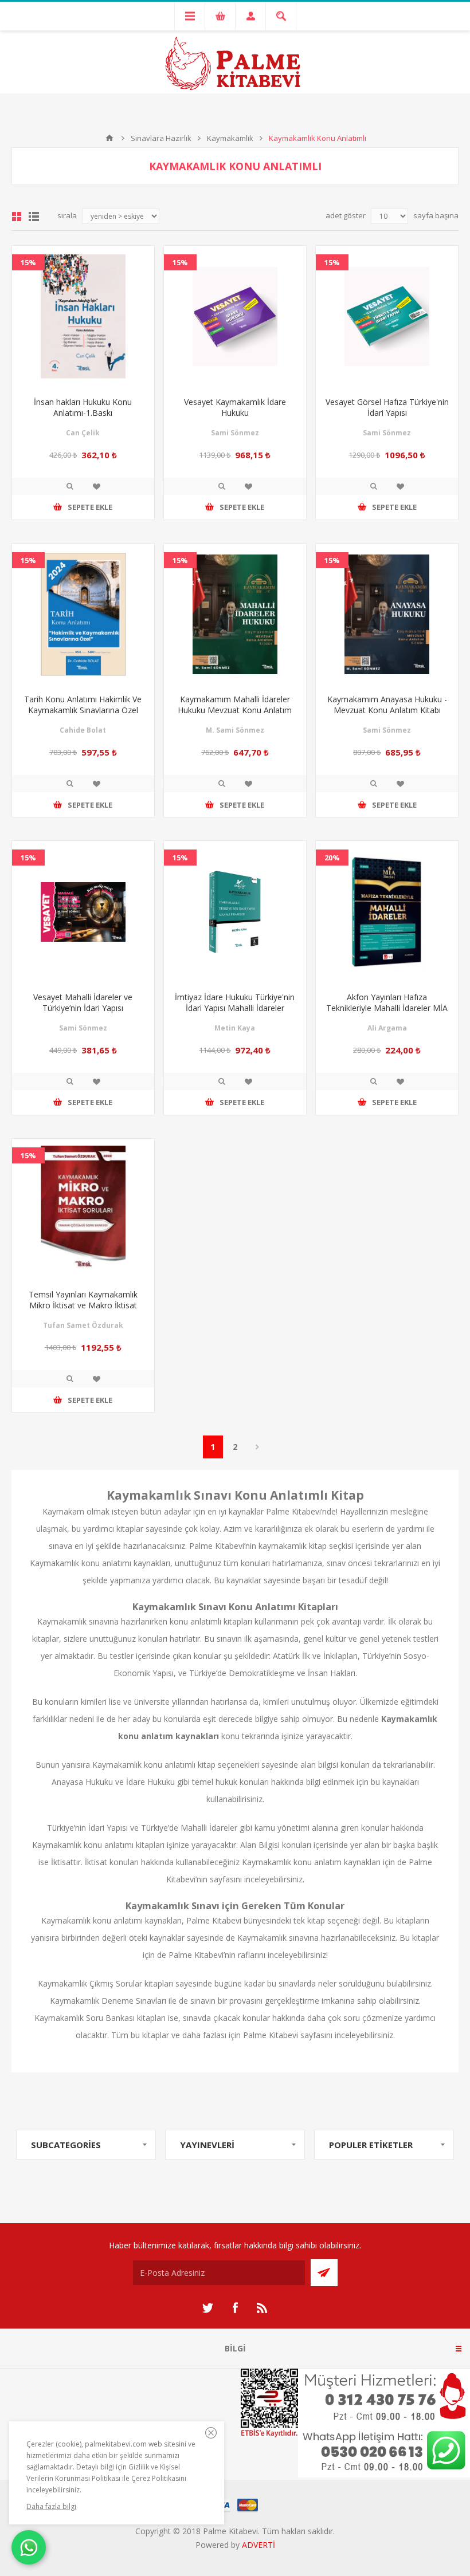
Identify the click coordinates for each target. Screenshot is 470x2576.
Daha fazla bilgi (51, 2506)
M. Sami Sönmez (235, 730)
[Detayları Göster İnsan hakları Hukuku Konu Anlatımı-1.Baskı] (83, 317)
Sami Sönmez (235, 433)
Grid (17, 217)
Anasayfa (109, 138)
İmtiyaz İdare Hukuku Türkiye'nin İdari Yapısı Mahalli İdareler (235, 1002)
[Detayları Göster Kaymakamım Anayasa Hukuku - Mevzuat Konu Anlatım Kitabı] (387, 615)
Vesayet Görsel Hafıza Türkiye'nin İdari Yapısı (387, 407)
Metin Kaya (235, 1028)
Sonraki (258, 1447)
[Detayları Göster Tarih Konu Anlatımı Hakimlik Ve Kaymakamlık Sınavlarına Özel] (83, 615)
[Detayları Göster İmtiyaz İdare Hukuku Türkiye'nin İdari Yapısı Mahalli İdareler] (235, 912)
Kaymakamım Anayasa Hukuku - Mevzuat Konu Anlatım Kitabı (387, 705)
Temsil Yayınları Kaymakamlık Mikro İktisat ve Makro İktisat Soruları (83, 1305)
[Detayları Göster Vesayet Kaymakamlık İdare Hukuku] (235, 317)
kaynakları (362, 1862)
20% (332, 858)
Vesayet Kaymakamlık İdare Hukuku (235, 407)
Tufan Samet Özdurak (83, 1325)
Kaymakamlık (230, 138)
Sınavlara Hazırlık (161, 138)
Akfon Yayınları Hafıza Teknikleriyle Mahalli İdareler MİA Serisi (387, 1008)
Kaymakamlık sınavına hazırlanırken (102, 1621)
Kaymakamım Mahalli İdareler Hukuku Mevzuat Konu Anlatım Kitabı (235, 710)
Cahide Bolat (83, 730)
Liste (34, 217)
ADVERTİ (258, 2545)
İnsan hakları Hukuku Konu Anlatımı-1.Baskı (83, 407)
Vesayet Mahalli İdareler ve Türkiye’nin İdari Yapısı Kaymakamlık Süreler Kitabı (83, 1008)
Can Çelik (83, 433)
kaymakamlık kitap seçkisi (306, 1546)
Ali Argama (387, 1028)
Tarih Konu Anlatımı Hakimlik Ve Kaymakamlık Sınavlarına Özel (83, 705)
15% (28, 262)
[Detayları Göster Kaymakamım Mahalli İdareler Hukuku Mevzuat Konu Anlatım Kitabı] (235, 615)
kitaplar (426, 1938)
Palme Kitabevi (214, 1920)
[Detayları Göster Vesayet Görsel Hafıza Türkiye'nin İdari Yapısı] (387, 317)
